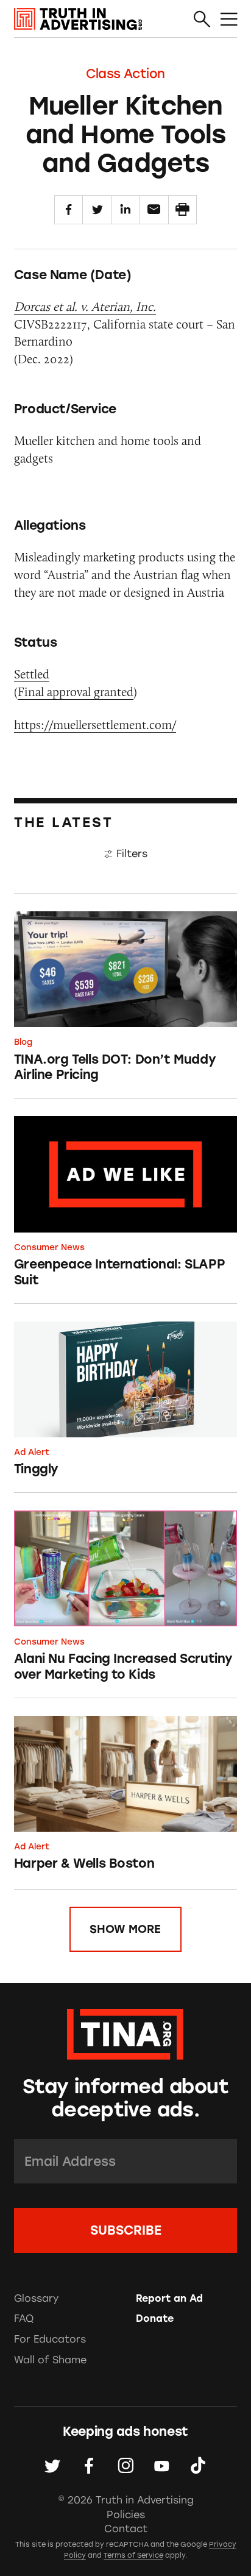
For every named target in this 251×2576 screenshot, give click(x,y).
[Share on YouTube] (162, 2466)
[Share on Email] (154, 210)
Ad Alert (32, 1452)
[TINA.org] (125, 2032)
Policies (126, 2515)
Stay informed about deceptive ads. (125, 2098)
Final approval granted (76, 692)
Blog (23, 1042)
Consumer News (49, 1247)
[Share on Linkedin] (125, 210)
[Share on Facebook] (69, 210)
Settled (32, 674)
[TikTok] (198, 2466)
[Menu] (229, 19)
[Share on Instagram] (126, 2466)
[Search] (202, 19)
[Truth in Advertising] (78, 19)
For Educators (50, 2339)
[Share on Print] (183, 210)
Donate (155, 2318)
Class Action (125, 73)
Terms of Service (133, 2555)
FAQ (24, 2318)
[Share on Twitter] (97, 210)
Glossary (36, 2298)
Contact (126, 2529)
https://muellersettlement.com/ (95, 724)
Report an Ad (169, 2298)
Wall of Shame (50, 2360)
